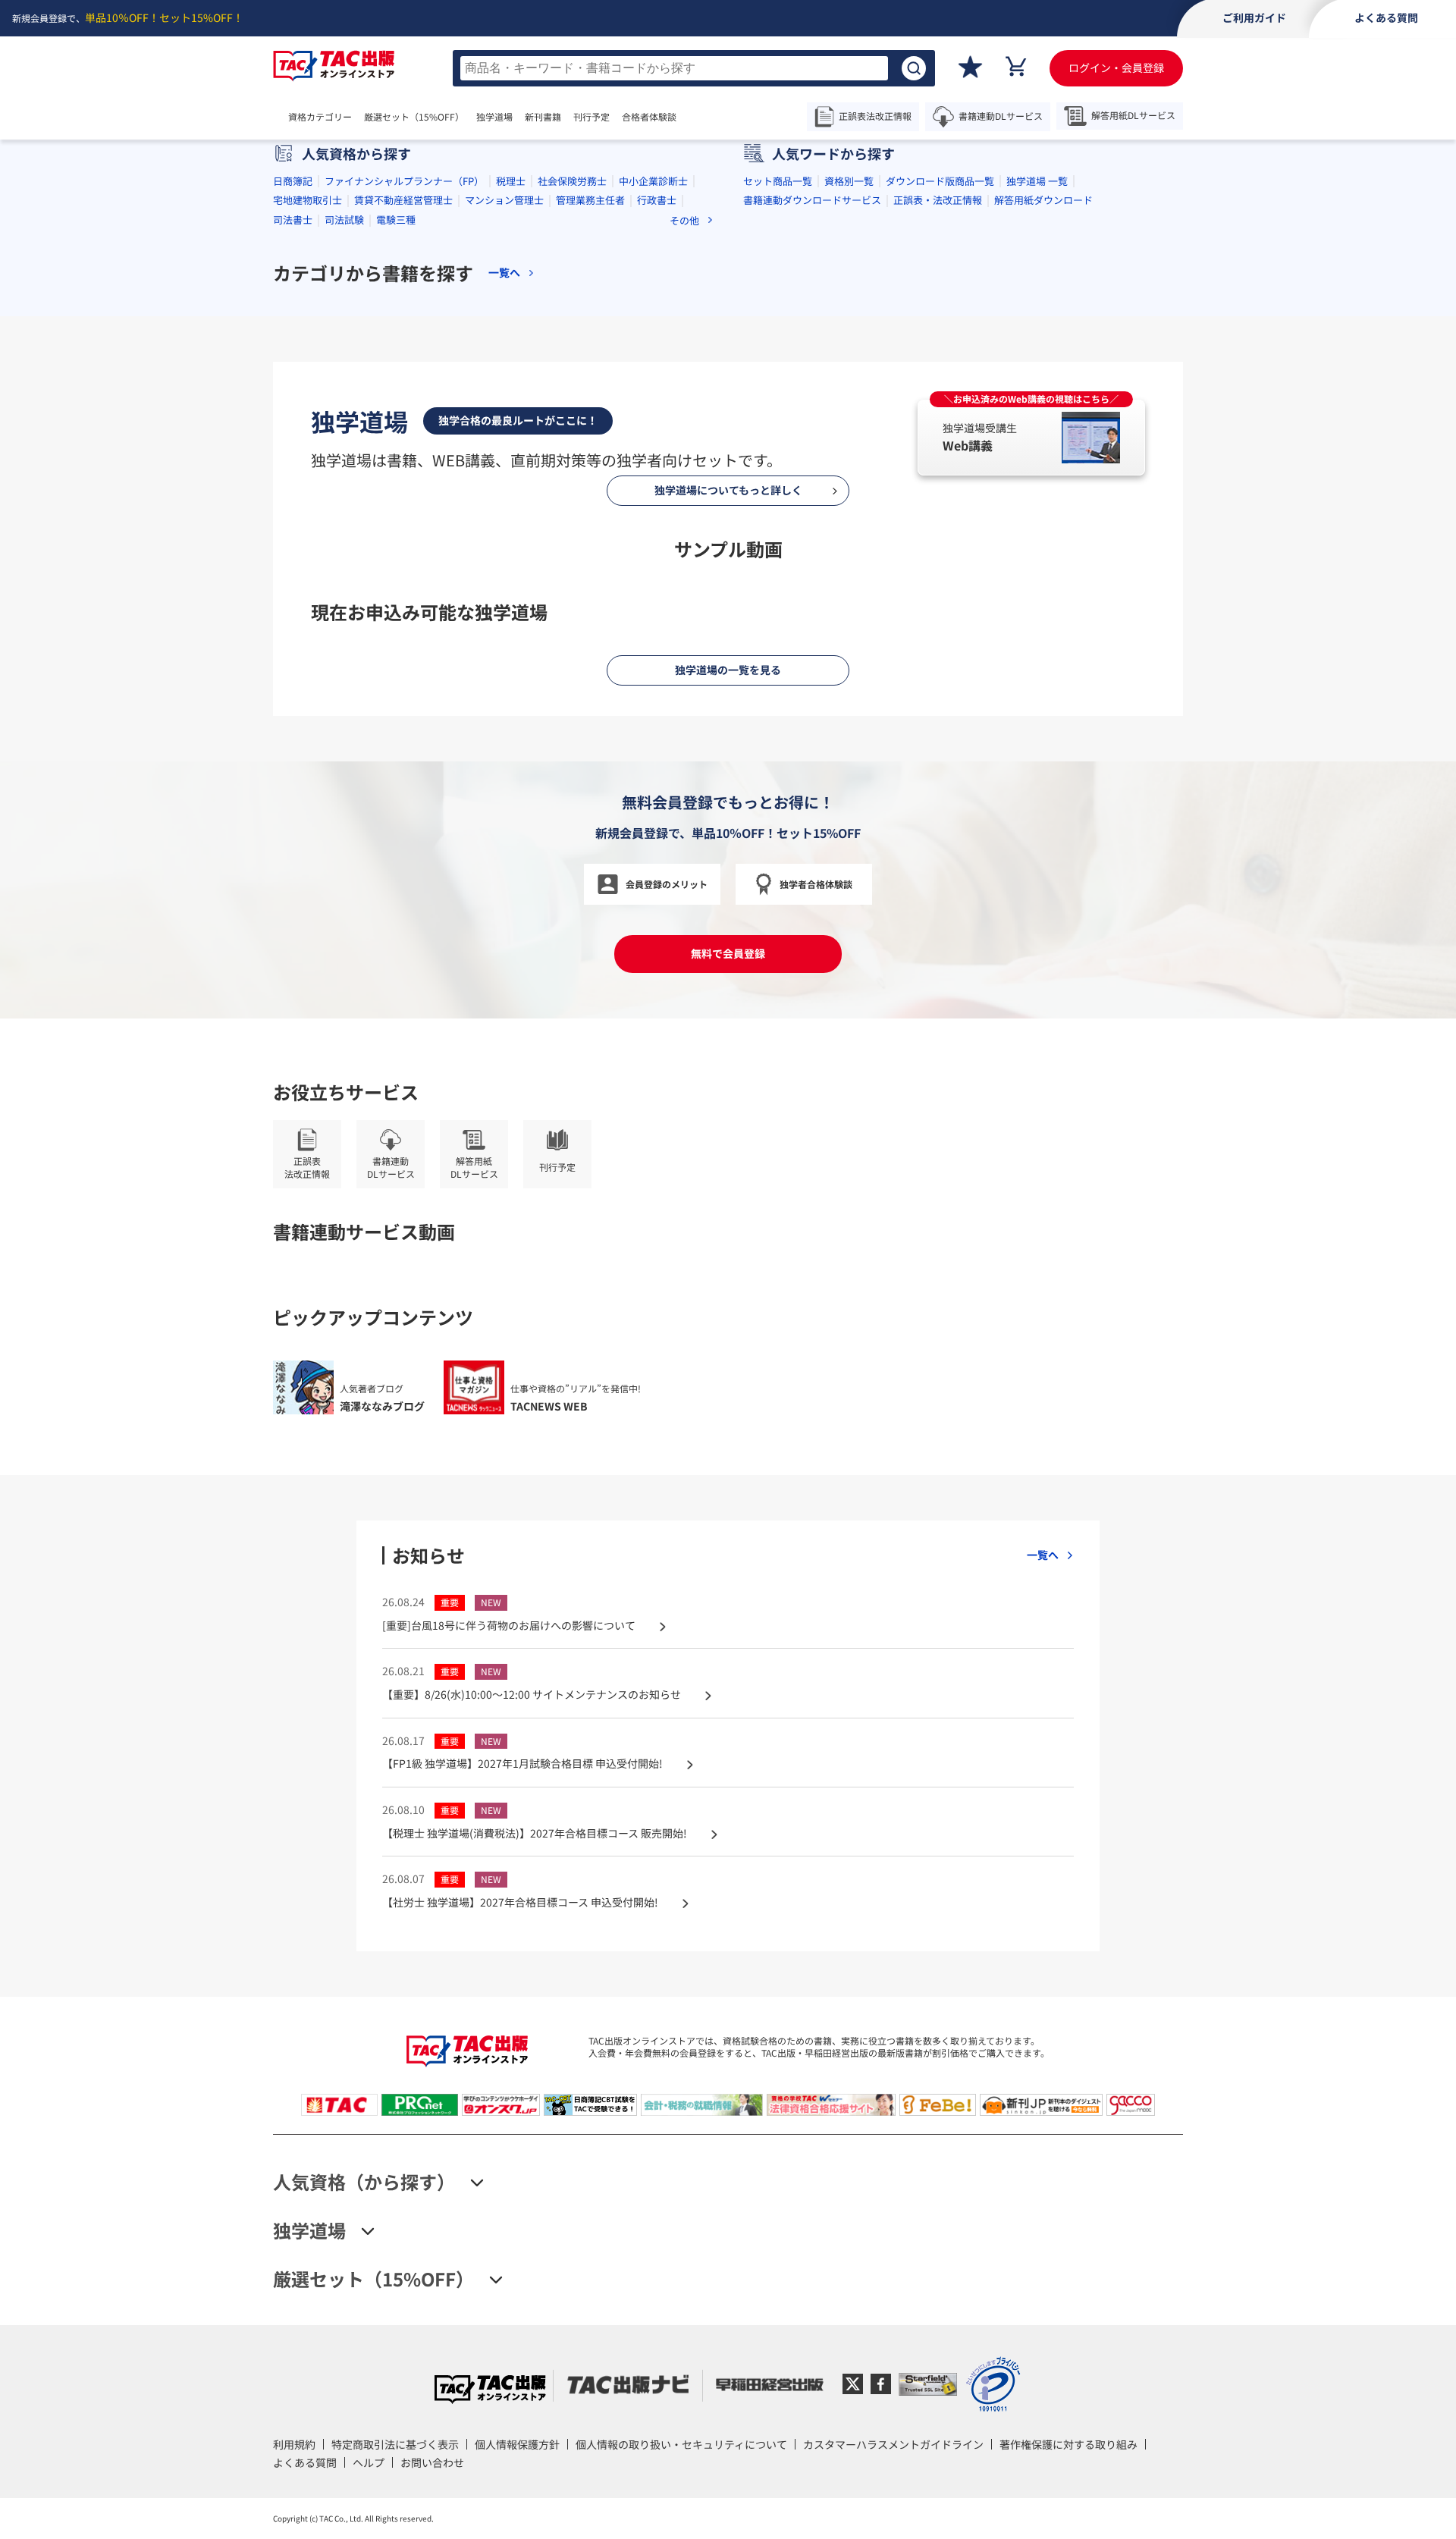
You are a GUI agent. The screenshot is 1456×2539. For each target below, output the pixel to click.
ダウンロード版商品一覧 (940, 442)
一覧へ (504, 534)
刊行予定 (591, 117)
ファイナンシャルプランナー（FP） (404, 442)
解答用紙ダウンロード (1043, 461)
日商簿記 (293, 442)
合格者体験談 (649, 117)
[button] (667, 353)
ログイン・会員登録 (1116, 67)
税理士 (511, 442)
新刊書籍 (543, 117)
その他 (684, 481)
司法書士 (293, 480)
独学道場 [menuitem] (494, 117)
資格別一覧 (849, 442)
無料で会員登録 (728, 2232)
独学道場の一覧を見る (728, 1948)
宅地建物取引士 (308, 461)
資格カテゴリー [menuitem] (320, 117)
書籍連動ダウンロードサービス (812, 461)
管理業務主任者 (590, 461)
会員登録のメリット (667, 2162)
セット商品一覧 (778, 442)
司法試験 (344, 480)
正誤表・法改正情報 (938, 461)
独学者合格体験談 (816, 2162)
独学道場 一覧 (1037, 442)
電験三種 (396, 480)
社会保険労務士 (572, 442)
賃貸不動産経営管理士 (403, 461)
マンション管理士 (504, 461)
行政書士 (657, 461)
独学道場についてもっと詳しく (728, 1269)
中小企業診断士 (653, 442)
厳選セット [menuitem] (414, 117)
